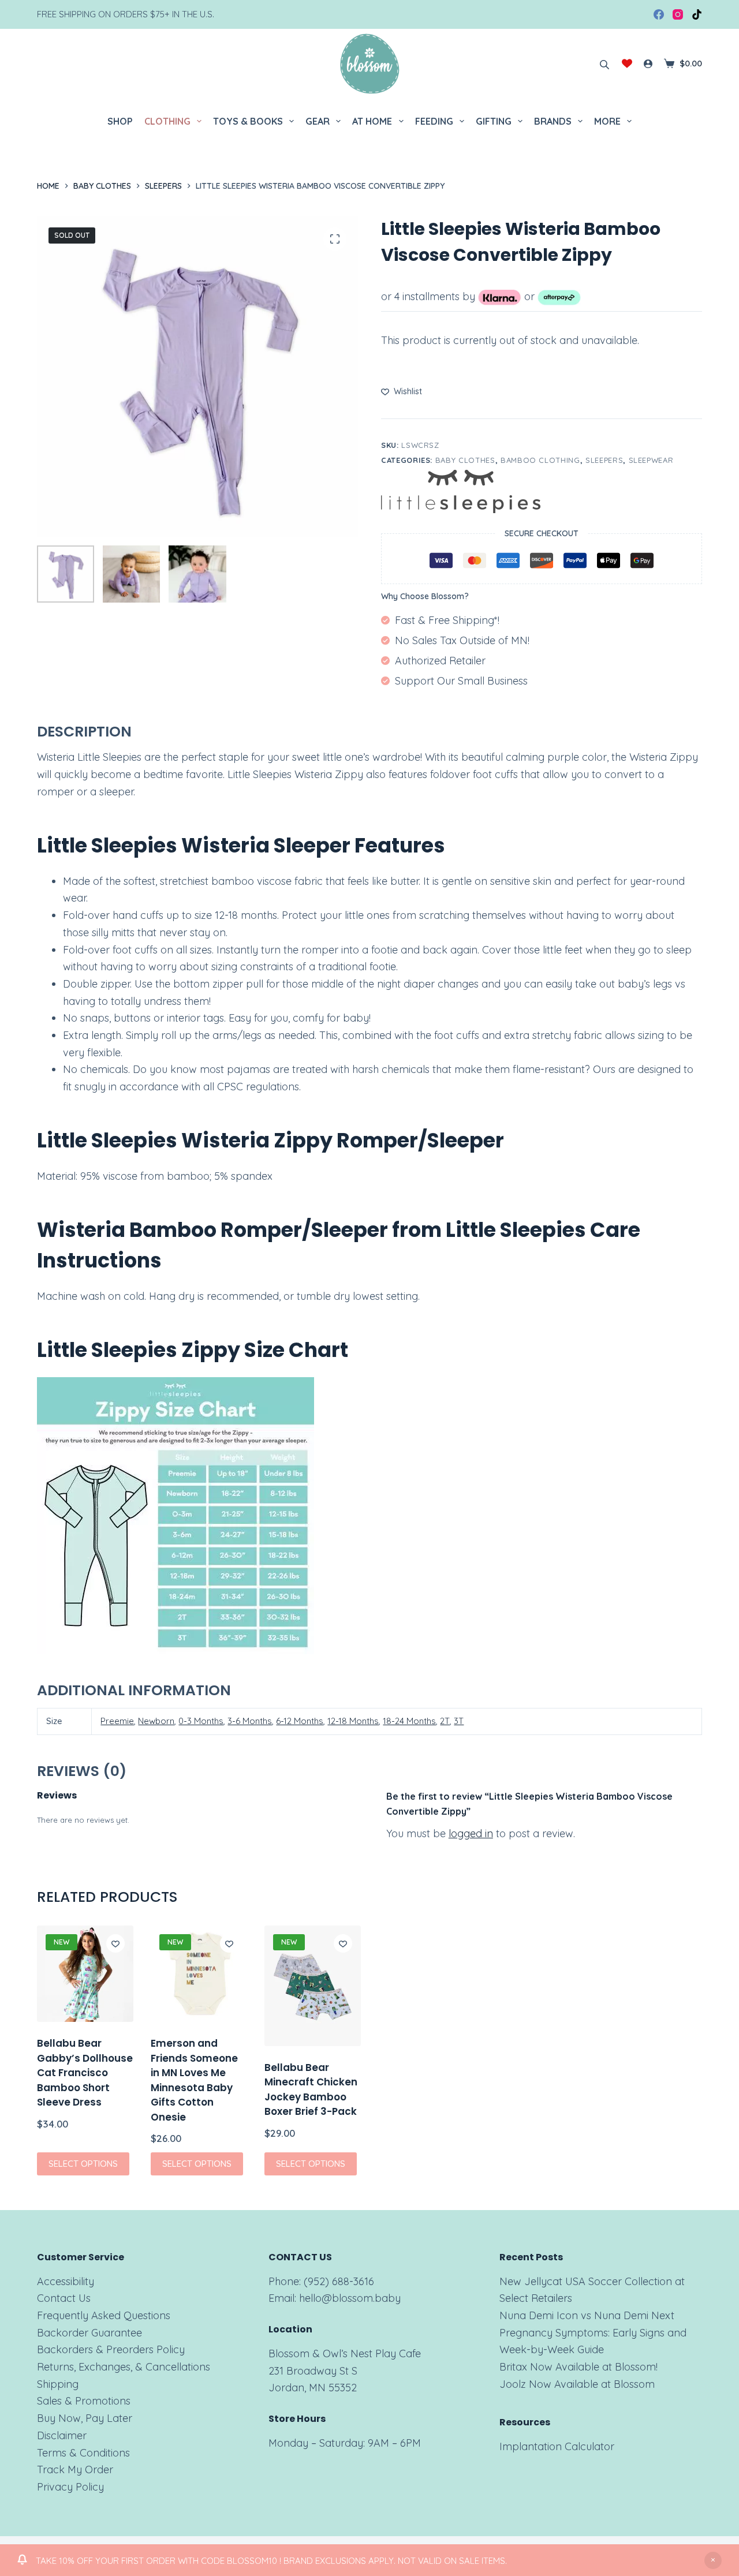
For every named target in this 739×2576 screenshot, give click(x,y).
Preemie (117, 1721)
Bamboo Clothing (540, 460)
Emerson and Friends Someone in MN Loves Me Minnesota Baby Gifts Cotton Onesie (194, 2080)
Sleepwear (651, 460)
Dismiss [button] (713, 2560)
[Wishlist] (627, 63)
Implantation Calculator (557, 2446)
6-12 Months (300, 1721)
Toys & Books (248, 121)
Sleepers (604, 460)
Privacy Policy (70, 2487)
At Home (372, 121)
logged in (471, 1833)
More (607, 121)
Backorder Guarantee (89, 2333)
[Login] (648, 64)
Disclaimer (62, 2435)
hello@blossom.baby (350, 2298)
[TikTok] (697, 14)
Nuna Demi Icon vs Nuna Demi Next (587, 2315)
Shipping (58, 2384)
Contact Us (64, 2298)
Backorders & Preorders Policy (111, 2349)
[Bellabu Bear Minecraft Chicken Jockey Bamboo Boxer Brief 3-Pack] (313, 1986)
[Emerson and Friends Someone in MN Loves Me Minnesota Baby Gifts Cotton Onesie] (199, 1974)
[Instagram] (678, 14)
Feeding (434, 121)
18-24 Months (409, 1721)
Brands (553, 121)
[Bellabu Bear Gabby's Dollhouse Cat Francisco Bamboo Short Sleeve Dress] (85, 1974)
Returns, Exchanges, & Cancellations (124, 2367)
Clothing (167, 121)
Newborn (156, 1721)
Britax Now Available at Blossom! (578, 2367)
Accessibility (66, 2281)
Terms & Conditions (83, 2453)
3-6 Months (250, 1721)
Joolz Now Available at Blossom (577, 2384)
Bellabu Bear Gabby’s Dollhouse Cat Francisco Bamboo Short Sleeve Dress (85, 2073)
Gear (318, 121)
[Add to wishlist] (115, 1943)
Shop (120, 121)
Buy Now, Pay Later (85, 2418)
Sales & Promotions (84, 2401)
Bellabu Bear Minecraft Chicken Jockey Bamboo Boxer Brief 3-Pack (311, 2090)
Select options (83, 2163)
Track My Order (75, 2470)
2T (445, 1721)
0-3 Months (201, 1721)
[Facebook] (659, 14)
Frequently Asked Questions (104, 2315)
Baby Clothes (465, 460)
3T (459, 1721)
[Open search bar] (604, 63)
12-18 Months (353, 1721)
